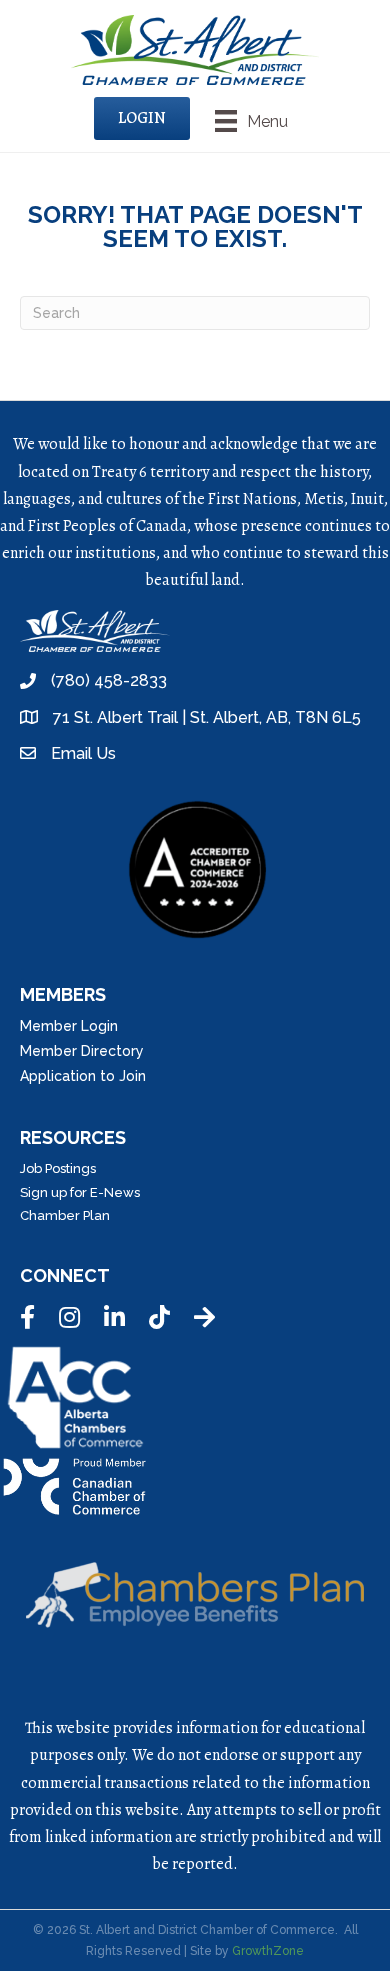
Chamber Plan (65, 1215)
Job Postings (58, 1168)
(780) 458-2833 (109, 680)
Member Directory (82, 1051)
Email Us (83, 753)
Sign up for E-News (80, 1192)
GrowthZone (268, 1951)
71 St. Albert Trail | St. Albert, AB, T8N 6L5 (207, 717)
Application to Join (83, 1076)
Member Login (69, 1026)
